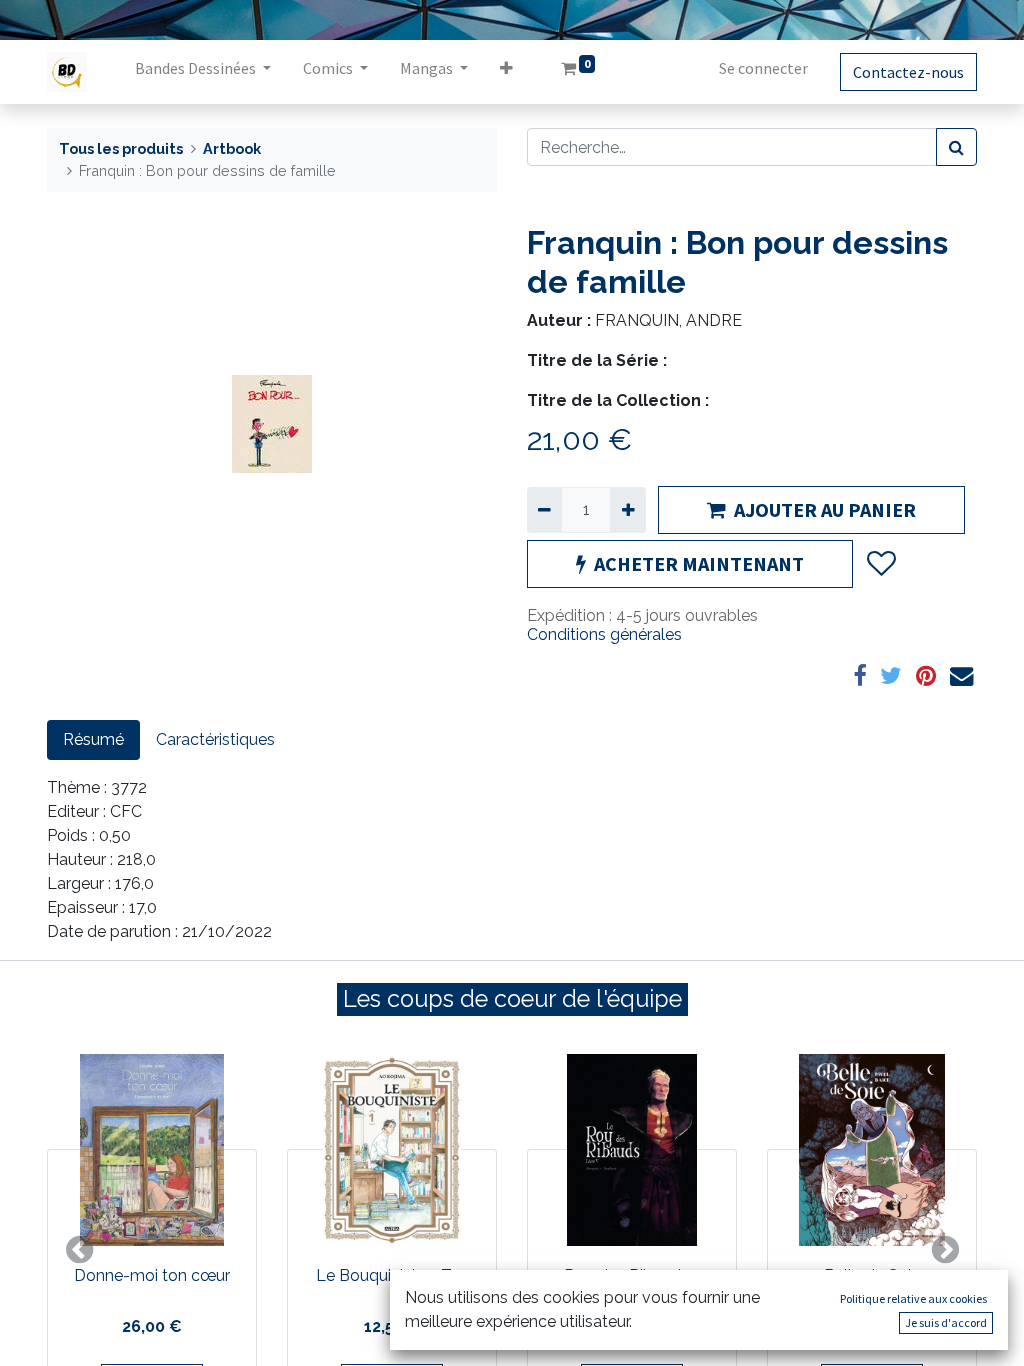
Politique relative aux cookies (913, 1298)
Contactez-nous (908, 72)
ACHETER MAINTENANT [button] (699, 563)
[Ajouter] (627, 510)
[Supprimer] (544, 510)
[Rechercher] (956, 147)
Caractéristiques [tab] (215, 739)
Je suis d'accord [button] (946, 1322)
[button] (506, 72)
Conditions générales (604, 634)
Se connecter (763, 68)
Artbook (232, 148)
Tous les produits (121, 148)
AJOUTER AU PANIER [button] (825, 509)
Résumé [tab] (93, 739)
